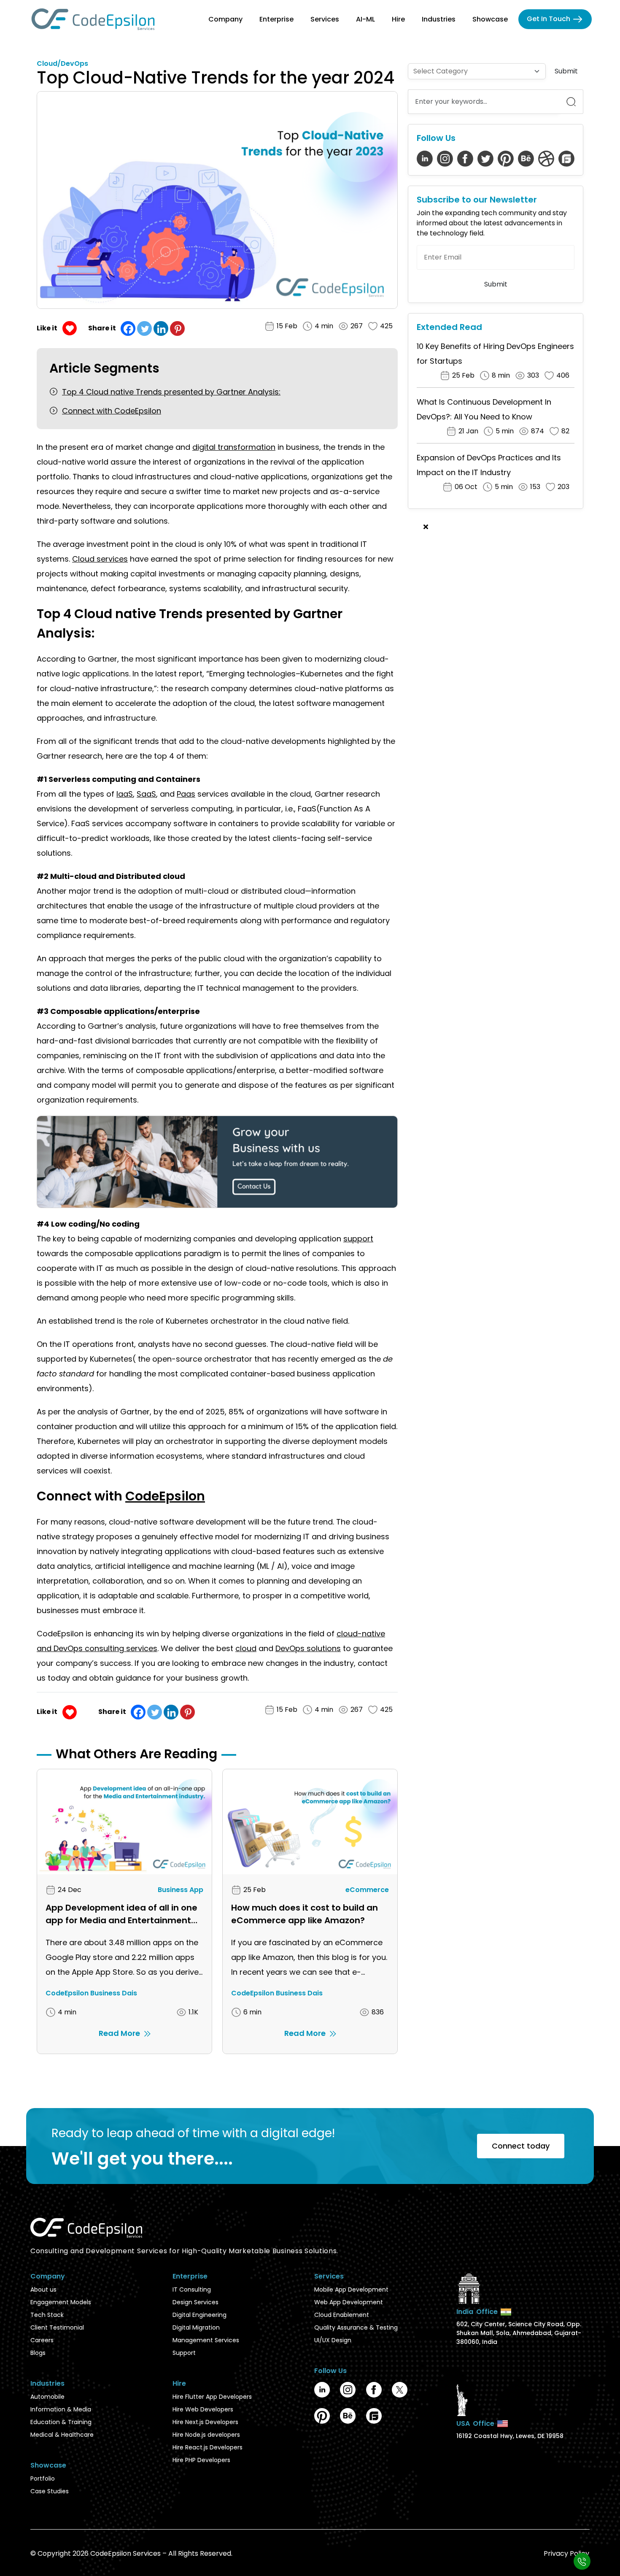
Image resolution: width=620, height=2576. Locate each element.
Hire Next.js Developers (205, 2422)
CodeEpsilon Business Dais (91, 1993)
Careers (42, 2340)
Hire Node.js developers (206, 2435)
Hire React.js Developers (208, 2447)
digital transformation (234, 447)
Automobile (47, 2397)
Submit (566, 71)
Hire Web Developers (203, 2409)
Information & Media (61, 2409)
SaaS (146, 794)
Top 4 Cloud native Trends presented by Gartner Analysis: (171, 392)
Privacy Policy (566, 2553)
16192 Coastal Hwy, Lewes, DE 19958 (510, 2436)
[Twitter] (144, 328)
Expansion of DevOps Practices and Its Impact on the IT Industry (489, 465)
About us (43, 2289)
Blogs (38, 2353)
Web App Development (349, 2302)
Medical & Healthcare (62, 2435)
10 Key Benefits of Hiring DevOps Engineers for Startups (495, 354)
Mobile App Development (351, 2289)
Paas (186, 794)
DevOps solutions (308, 1648)
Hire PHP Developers (201, 2460)
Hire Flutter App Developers (212, 2397)
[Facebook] (128, 328)
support (358, 1239)
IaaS (125, 794)
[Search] (571, 102)
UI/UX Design (333, 2340)
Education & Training (61, 2422)
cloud (246, 1648)
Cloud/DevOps (62, 64)
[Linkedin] (161, 328)
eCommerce (367, 1890)
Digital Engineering (199, 2315)
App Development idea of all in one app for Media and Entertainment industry (121, 1914)
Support (184, 2353)
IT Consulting (192, 2289)
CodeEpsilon (165, 1496)
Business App (181, 1890)
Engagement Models (61, 2302)
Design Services (195, 2302)
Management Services (206, 2340)
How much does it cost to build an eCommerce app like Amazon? (305, 1914)
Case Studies (50, 2491)
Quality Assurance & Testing (356, 2327)
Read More (119, 2033)
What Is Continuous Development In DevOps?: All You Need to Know (484, 409)
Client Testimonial (57, 2327)
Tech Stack (47, 2315)
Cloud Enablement (342, 2315)
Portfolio (43, 2479)
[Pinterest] (177, 328)
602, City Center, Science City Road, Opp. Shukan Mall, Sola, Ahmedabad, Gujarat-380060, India (519, 2333)
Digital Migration (196, 2327)
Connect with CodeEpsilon (112, 411)
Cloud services (100, 559)
